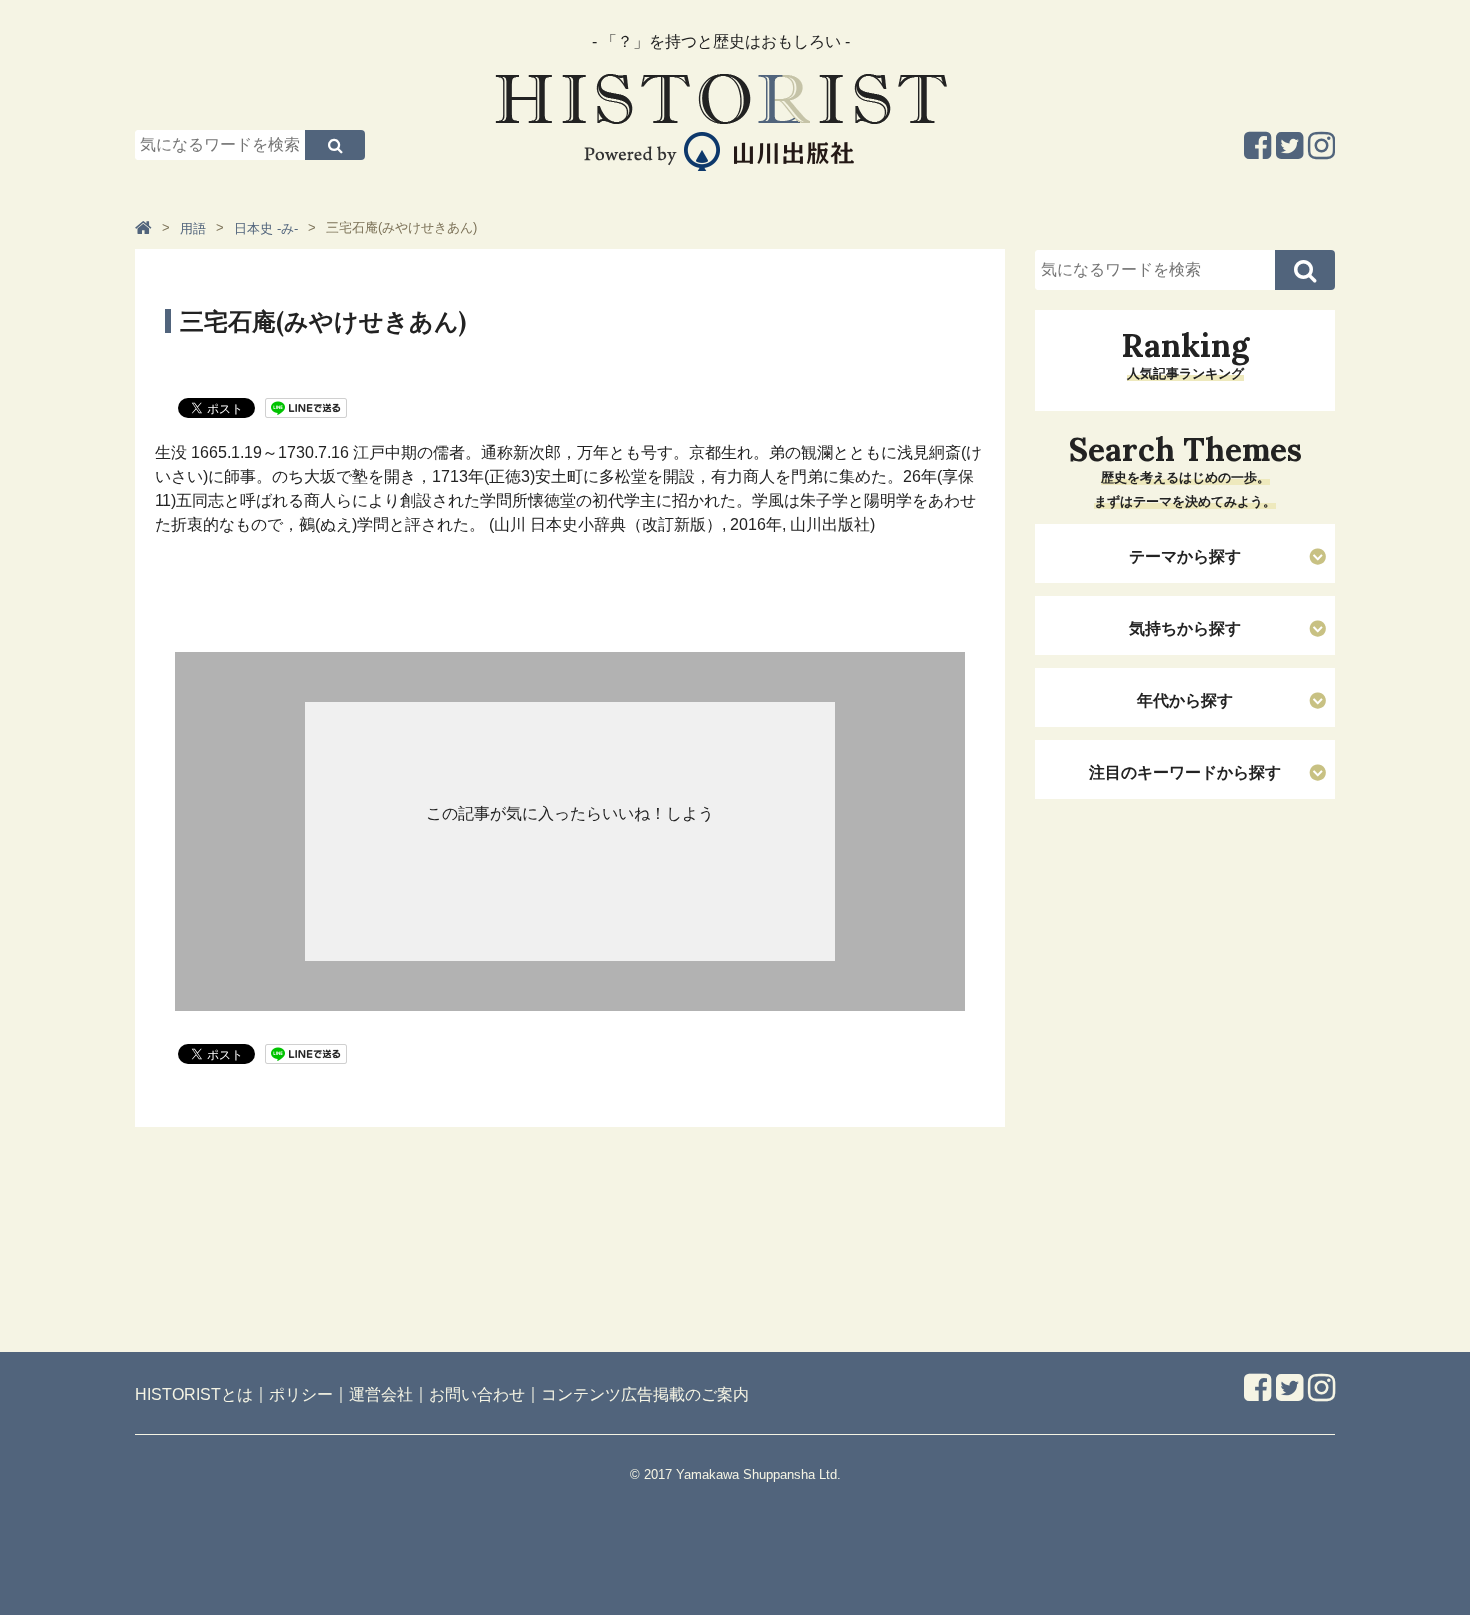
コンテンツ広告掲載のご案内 (645, 1394)
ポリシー (301, 1394)
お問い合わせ (477, 1394)
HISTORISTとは (194, 1394)
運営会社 (381, 1394)
